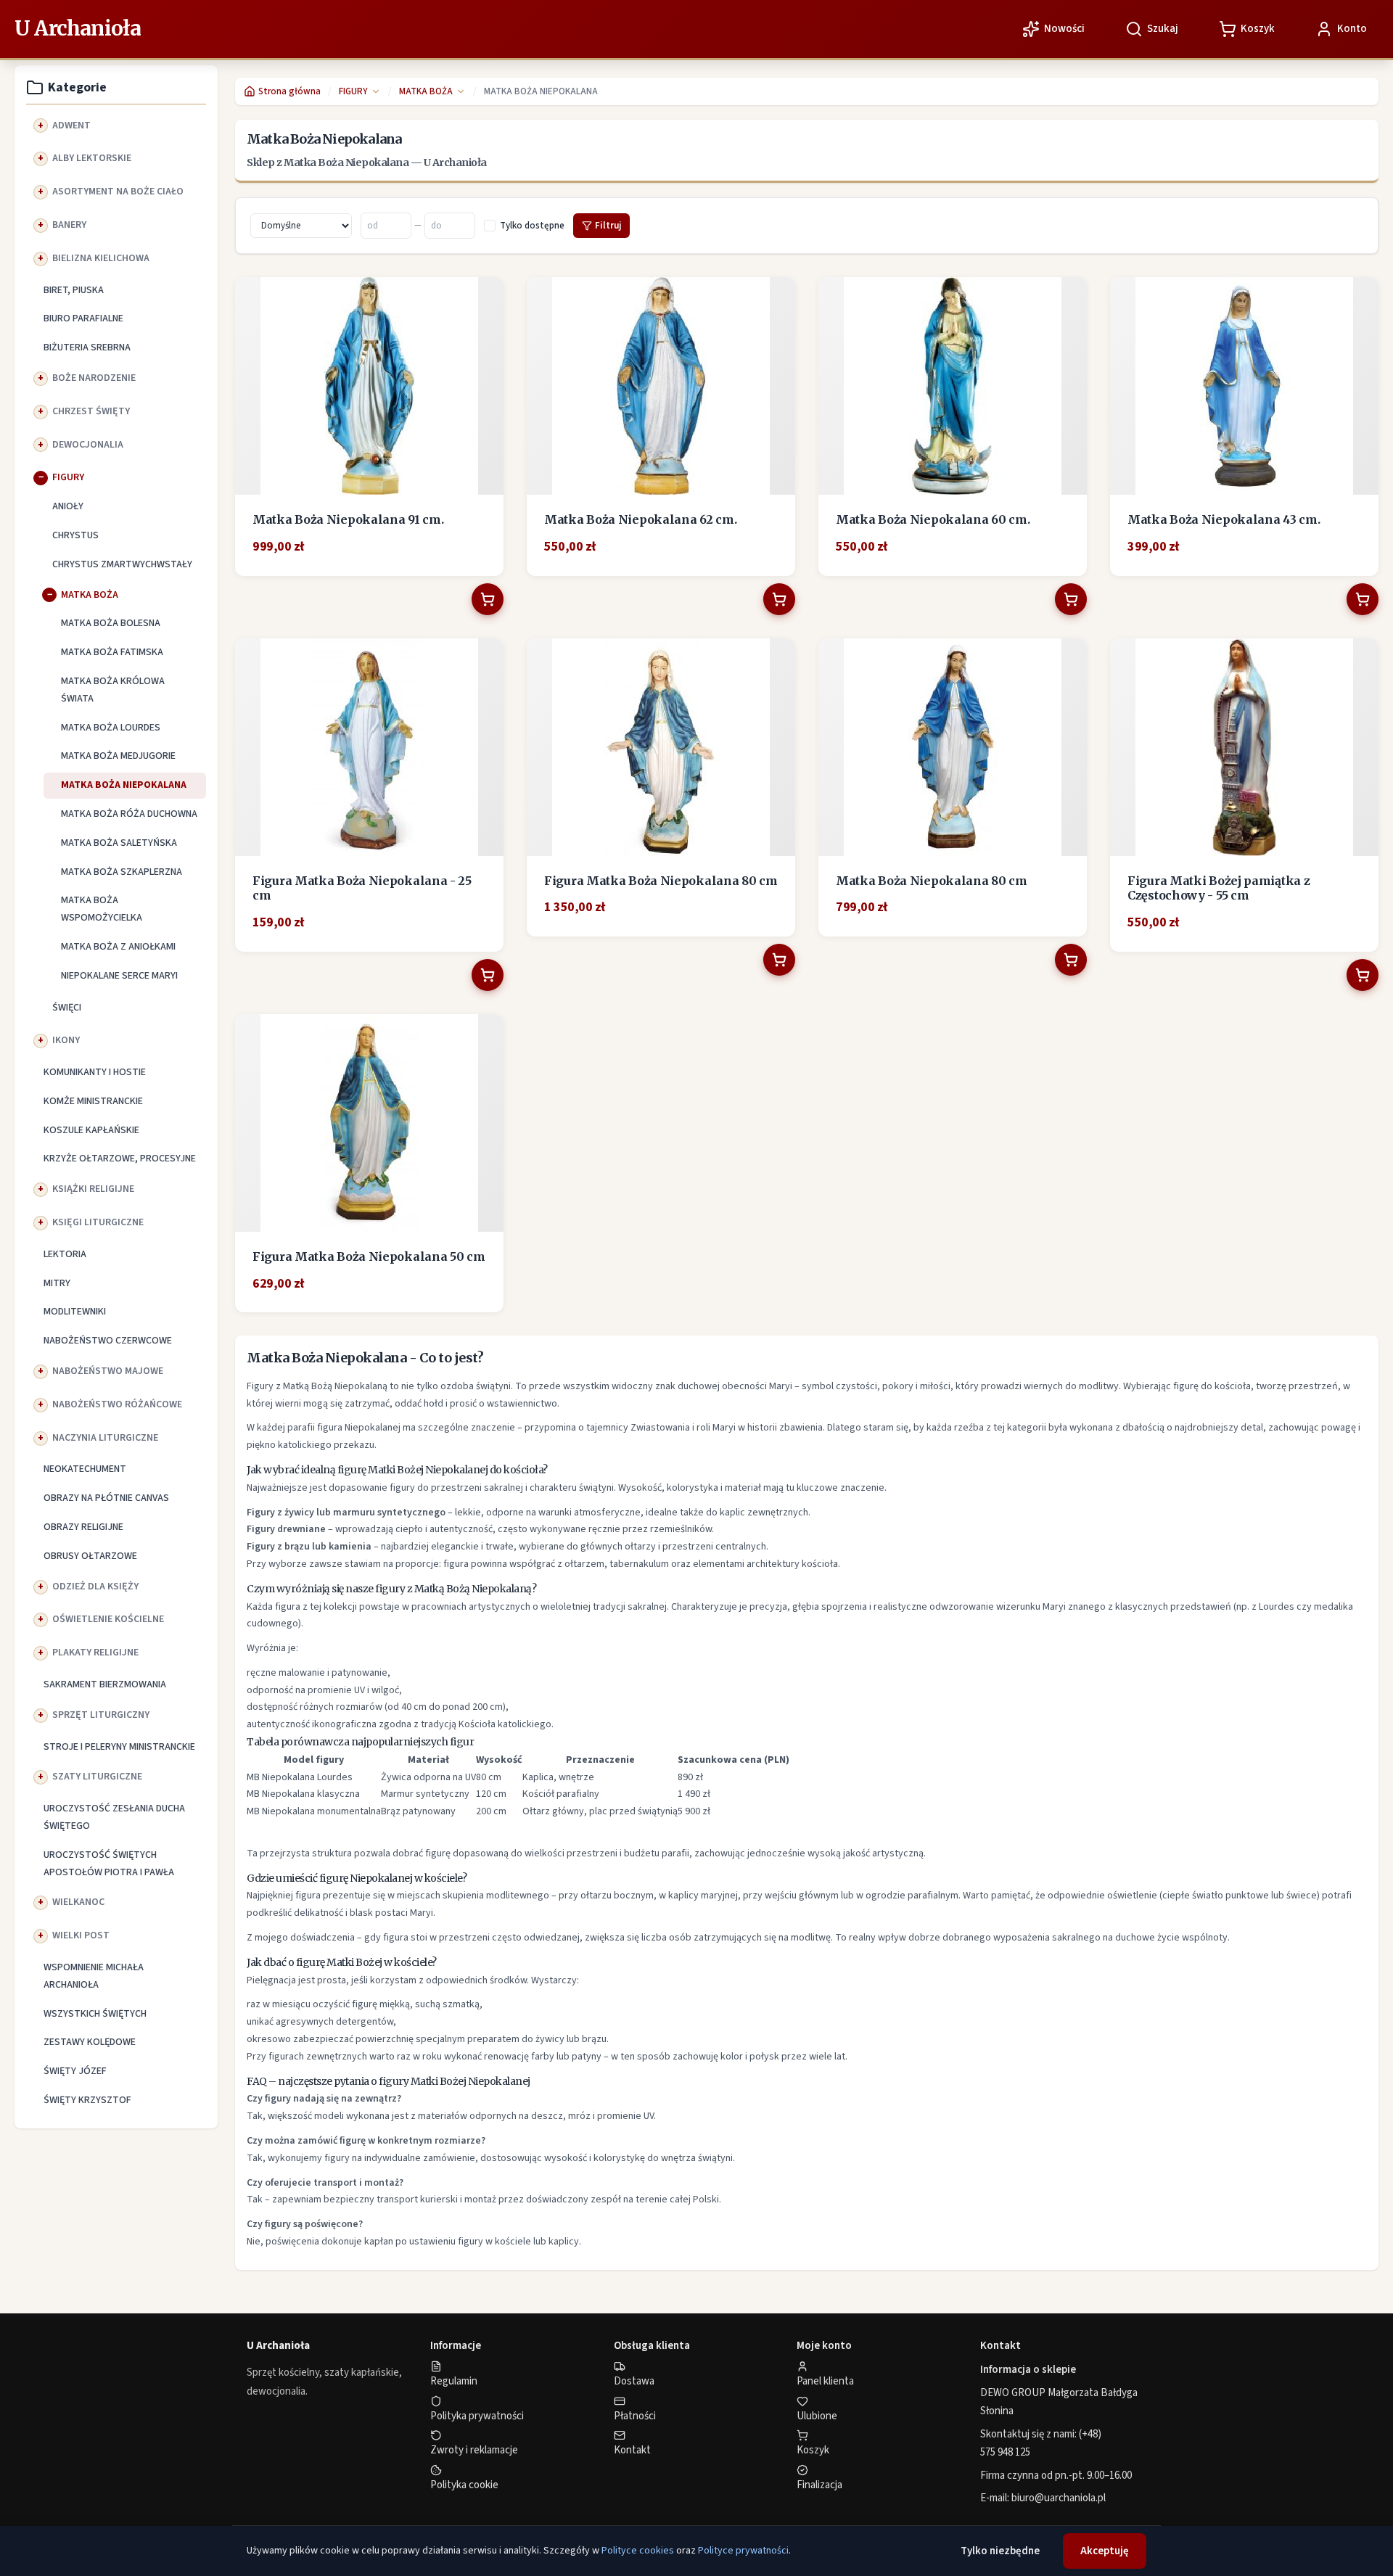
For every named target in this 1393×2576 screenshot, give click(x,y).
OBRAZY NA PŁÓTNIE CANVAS (106, 1498)
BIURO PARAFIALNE (83, 318)
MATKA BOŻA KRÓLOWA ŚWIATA (113, 690)
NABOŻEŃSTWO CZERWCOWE (108, 1341)
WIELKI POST (81, 1935)
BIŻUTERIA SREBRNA (87, 347)
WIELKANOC (78, 1902)
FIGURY (68, 477)
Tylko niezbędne (1000, 2551)
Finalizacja (819, 2485)
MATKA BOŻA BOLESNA (111, 623)
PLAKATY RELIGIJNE (95, 1653)
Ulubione (817, 2416)
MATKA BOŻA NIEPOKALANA (124, 785)
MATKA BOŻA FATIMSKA (112, 652)
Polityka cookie (464, 2485)
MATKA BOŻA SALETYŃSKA (119, 843)
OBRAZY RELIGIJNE (83, 1527)
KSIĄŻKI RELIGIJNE (93, 1189)
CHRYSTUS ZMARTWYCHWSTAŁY (122, 564)
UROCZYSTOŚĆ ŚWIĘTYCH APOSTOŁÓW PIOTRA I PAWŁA (109, 1864)
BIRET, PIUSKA (74, 290)
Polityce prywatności (743, 2551)
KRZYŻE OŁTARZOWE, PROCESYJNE (120, 1159)
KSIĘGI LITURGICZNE (98, 1222)
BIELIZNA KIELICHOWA (101, 258)
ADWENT (71, 125)
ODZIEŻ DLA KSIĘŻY (95, 1587)
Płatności (635, 2416)
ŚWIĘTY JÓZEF (75, 2071)
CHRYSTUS (75, 535)
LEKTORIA (65, 1254)
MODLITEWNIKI (75, 1312)
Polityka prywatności (477, 2416)
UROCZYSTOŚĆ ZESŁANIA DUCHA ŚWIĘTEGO (114, 1817)
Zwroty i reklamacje (474, 2450)
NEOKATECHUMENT (85, 1469)
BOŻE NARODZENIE (94, 378)
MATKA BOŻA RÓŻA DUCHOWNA (129, 814)
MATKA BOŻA (90, 595)
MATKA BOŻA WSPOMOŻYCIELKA (102, 909)
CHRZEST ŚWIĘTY (91, 411)
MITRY (57, 1283)
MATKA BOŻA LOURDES (111, 728)
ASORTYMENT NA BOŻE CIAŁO (118, 192)
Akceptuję (1105, 2551)
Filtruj (608, 226)
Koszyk (813, 2450)
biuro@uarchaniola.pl (1059, 2498)
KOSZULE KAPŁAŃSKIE (91, 1130)
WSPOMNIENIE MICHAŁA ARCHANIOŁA (94, 1976)
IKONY (66, 1040)
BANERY (69, 225)
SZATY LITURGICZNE (97, 1777)
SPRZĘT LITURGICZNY (101, 1715)
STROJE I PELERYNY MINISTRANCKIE (119, 1747)
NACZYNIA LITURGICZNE (105, 1438)
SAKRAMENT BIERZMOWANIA (105, 1684)
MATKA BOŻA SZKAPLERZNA (122, 872)
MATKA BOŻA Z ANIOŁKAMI (118, 947)
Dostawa (634, 2381)
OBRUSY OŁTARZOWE (90, 1556)
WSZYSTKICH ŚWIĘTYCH (95, 2014)
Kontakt (632, 2450)
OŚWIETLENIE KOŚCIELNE (108, 1619)
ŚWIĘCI (67, 1008)
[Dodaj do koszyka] (488, 599)
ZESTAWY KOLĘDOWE (90, 2042)
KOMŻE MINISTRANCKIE (93, 1101)
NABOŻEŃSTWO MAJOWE (108, 1371)
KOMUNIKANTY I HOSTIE (95, 1072)
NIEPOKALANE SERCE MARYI (119, 976)
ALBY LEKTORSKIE (92, 158)
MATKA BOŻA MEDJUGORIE (118, 756)
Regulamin (454, 2381)
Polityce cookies (638, 2551)
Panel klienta (825, 2381)
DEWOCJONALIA (88, 445)
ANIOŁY (68, 506)
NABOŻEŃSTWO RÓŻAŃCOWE (117, 1404)
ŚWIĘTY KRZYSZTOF (87, 2100)
